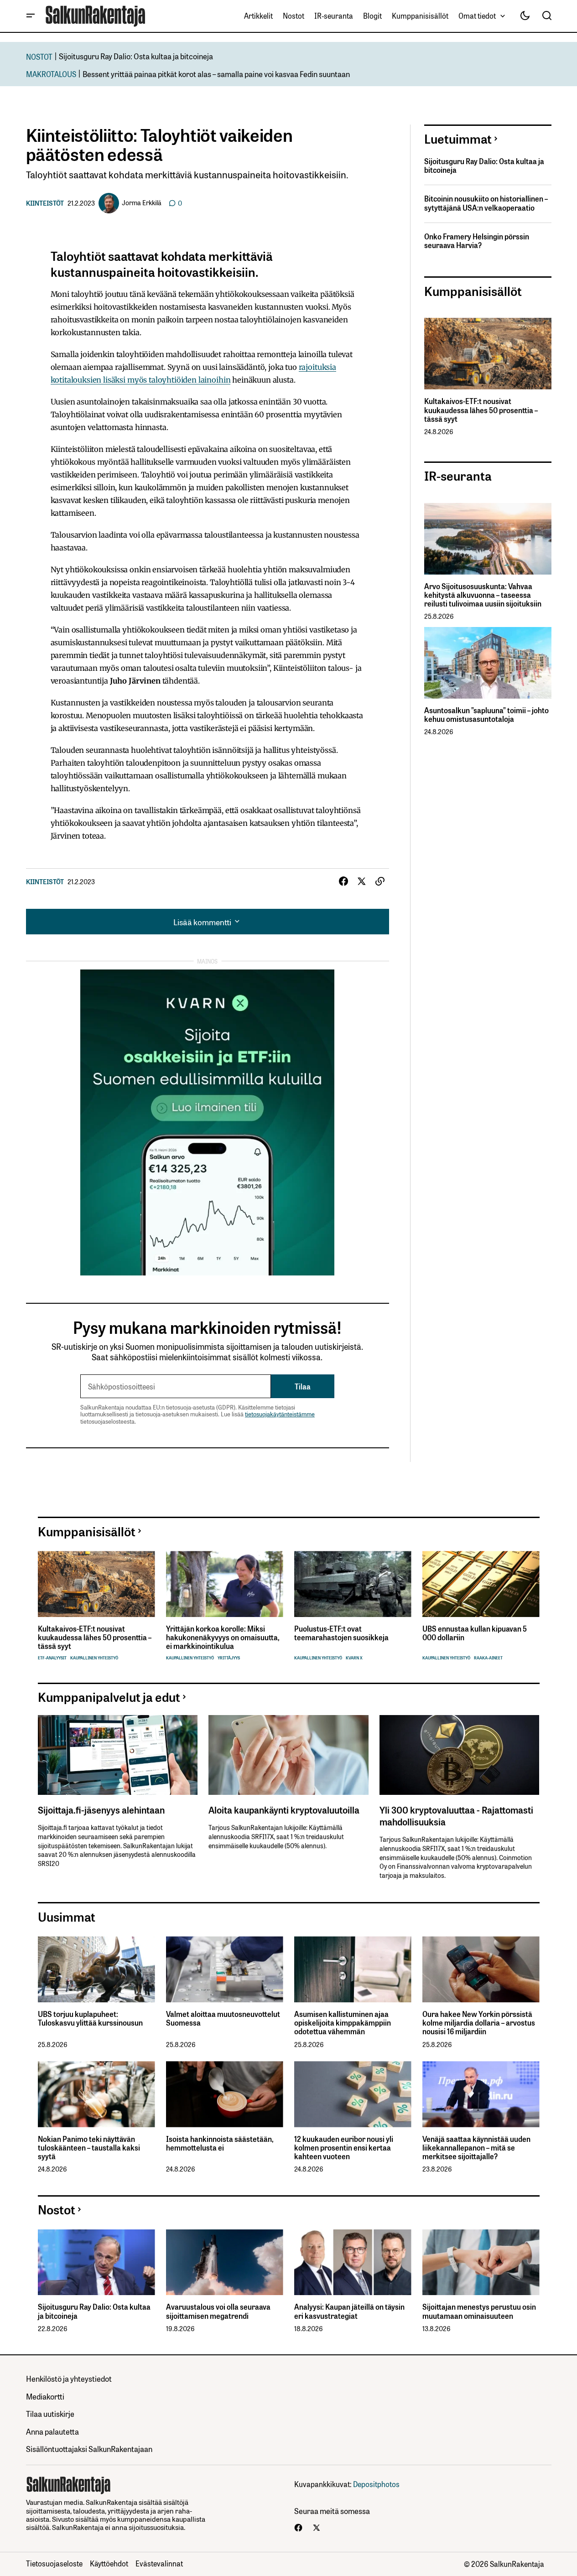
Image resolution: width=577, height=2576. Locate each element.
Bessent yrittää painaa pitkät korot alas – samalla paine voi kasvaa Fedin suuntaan (216, 74)
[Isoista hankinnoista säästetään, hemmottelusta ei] (225, 2094)
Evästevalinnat (159, 2563)
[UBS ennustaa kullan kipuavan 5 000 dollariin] (481, 1584)
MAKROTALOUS (51, 74)
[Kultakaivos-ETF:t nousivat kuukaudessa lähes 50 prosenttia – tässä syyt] (488, 354)
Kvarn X (354, 1658)
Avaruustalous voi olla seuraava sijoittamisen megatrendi (218, 2311)
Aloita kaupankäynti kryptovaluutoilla (284, 1809)
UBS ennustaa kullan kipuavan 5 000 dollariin (475, 1633)
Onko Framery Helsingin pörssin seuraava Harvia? (477, 241)
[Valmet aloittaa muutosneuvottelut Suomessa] (225, 1969)
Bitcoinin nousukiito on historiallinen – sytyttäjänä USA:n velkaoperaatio (486, 203)
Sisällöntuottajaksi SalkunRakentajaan (89, 2449)
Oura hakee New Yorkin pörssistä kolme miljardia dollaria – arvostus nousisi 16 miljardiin (479, 2023)
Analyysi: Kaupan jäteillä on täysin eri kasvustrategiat (349, 2311)
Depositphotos (376, 2484)
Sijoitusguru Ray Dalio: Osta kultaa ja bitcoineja (136, 56)
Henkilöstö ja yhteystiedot (69, 2378)
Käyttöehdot (109, 2563)
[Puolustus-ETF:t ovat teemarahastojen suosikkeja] (353, 1584)
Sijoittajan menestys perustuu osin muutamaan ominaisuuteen (479, 2311)
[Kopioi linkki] (380, 881)
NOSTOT (39, 56)
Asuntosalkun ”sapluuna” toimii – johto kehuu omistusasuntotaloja (486, 715)
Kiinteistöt (45, 203)
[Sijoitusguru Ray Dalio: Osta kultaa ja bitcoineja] (96, 2262)
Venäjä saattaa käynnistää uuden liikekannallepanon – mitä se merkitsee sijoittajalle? (476, 2148)
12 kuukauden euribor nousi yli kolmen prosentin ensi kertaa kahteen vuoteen (344, 2148)
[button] (31, 16)
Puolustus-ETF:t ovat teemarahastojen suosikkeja (341, 1633)
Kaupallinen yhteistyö (94, 1658)
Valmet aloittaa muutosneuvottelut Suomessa (223, 2018)
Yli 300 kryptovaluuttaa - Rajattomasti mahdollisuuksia (456, 1815)
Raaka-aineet (488, 1658)
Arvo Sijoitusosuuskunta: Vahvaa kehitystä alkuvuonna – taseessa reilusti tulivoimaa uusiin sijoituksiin (483, 595)
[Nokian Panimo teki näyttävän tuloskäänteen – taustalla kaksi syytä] (96, 2094)
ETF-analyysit (52, 1658)
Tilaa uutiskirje (50, 2413)
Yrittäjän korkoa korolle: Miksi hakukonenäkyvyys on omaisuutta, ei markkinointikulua (223, 1638)
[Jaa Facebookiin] (343, 881)
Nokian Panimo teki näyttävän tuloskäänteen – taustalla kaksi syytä (89, 2148)
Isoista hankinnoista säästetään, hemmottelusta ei (220, 2143)
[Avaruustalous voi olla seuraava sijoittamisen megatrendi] (225, 2262)
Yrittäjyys (229, 1658)
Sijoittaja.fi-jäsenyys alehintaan (101, 1809)
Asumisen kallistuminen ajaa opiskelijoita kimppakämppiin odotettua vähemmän (343, 2023)
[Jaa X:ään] (362, 881)
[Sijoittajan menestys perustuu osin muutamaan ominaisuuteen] (481, 2262)
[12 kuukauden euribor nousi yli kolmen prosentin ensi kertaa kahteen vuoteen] (353, 2094)
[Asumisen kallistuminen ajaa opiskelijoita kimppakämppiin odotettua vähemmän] (353, 1969)
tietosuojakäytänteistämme (280, 1414)
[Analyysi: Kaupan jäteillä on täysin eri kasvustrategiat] (353, 2262)
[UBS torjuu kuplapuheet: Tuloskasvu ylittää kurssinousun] (96, 1969)
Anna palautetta (52, 2431)
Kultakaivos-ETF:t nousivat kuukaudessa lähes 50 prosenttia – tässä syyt (481, 410)
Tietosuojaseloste (54, 2563)
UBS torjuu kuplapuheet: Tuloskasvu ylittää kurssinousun (90, 2018)
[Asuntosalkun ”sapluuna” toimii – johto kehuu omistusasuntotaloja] (488, 663)
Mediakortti (45, 2396)
